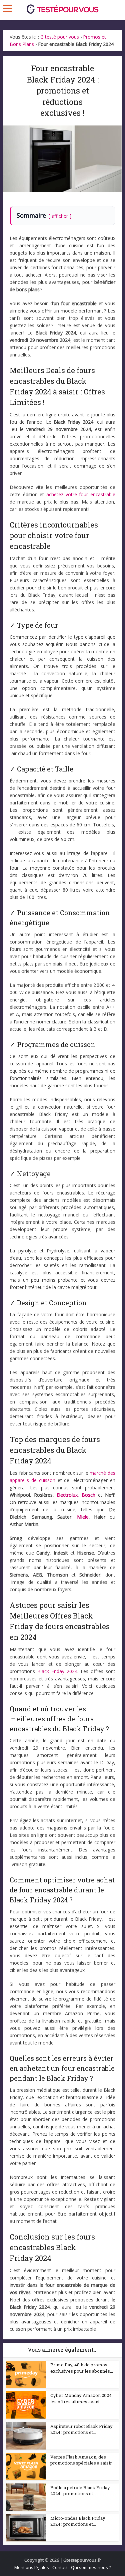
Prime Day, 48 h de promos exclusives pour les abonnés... (82, 2368)
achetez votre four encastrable (81, 494)
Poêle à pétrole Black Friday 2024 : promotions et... (80, 2490)
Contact (60, 2567)
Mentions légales (32, 2567)
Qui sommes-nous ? (91, 2567)
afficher (60, 216)
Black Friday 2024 (57, 1671)
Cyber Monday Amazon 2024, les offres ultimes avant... (81, 2398)
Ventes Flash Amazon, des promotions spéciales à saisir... (82, 2460)
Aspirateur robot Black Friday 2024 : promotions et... (81, 2429)
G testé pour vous (60, 37)
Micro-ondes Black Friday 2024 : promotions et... (78, 2521)
